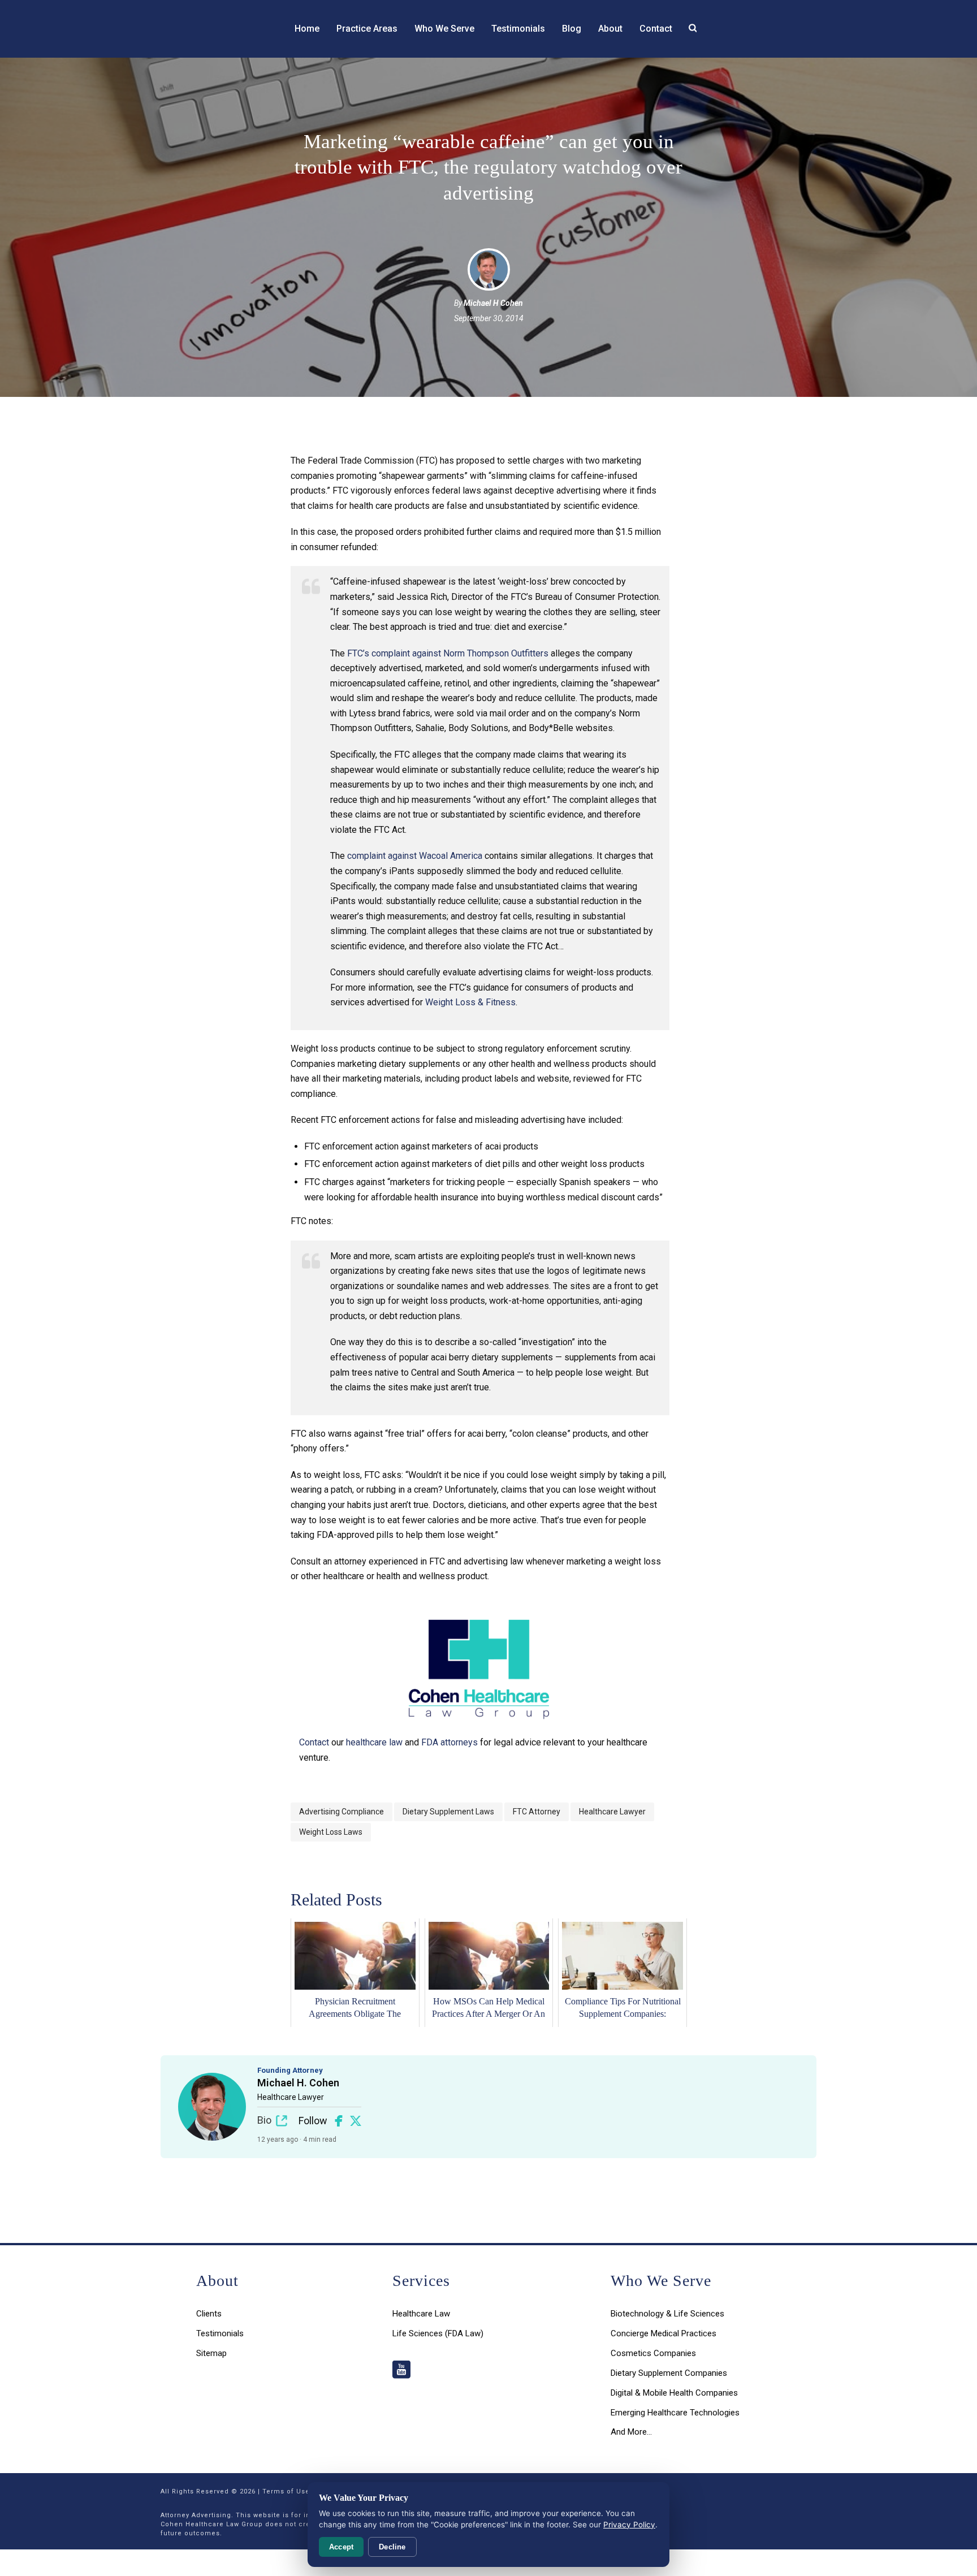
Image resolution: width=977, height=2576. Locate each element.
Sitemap (211, 2353)
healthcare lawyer (612, 1812)
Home (307, 29)
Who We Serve (444, 29)
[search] (693, 28)
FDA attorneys (449, 1742)
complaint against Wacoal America (415, 856)
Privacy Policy (629, 2525)
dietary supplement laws (448, 1812)
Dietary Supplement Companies (669, 2373)
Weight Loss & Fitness (470, 1002)
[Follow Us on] (401, 2370)
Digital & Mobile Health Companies (674, 2393)
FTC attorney (537, 1812)
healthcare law (374, 1742)
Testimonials (518, 29)
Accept (341, 2547)
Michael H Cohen (493, 303)
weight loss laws (331, 1832)
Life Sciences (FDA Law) (438, 2333)
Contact (656, 29)
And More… (631, 2432)
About (610, 29)
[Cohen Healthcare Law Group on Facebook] (339, 2121)
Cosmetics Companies (653, 2353)
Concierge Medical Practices (663, 2333)
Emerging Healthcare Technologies (675, 2413)
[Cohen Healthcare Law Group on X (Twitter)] (356, 2121)
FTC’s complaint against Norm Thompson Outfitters (448, 653)
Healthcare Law (421, 2314)
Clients (209, 2314)
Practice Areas (367, 29)
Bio (264, 2120)
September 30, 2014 (489, 318)
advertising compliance (341, 1812)
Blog (572, 29)
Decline (392, 2547)
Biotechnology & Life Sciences (667, 2314)
